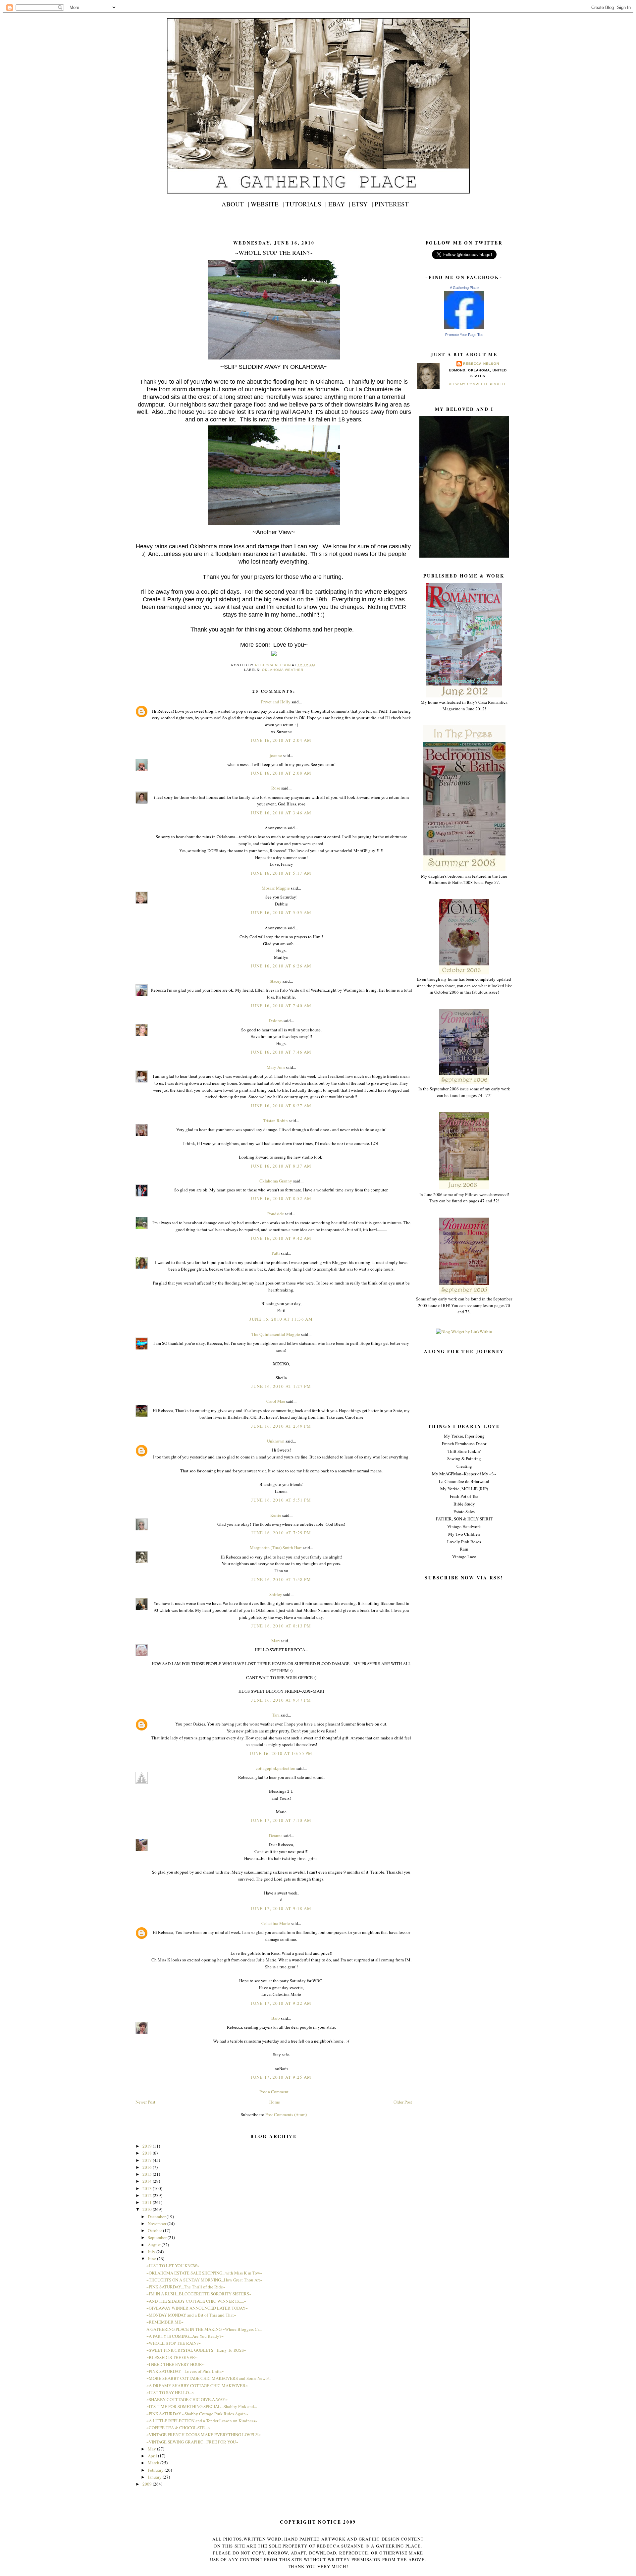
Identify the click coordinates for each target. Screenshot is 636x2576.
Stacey (276, 981)
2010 (148, 2209)
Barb (276, 2018)
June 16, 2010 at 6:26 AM (281, 966)
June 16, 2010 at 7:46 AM (281, 1052)
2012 (148, 2195)
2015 (148, 2174)
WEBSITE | (267, 204)
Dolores (276, 1020)
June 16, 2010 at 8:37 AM (281, 1166)
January (155, 2477)
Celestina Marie (276, 1923)
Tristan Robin (276, 1121)
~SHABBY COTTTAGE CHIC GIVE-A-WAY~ (187, 2399)
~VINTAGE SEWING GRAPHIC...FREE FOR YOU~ (192, 2442)
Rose (276, 788)
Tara (276, 1715)
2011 (148, 2202)
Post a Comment (274, 2092)
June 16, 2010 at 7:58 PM (281, 1579)
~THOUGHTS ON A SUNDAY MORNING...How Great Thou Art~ (204, 2280)
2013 (148, 2188)
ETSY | (362, 204)
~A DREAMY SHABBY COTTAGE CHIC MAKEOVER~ (197, 2385)
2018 (148, 2153)
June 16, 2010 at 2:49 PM (281, 1426)
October (155, 2230)
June (152, 2259)
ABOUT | (235, 204)
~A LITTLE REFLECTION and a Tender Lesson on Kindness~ (202, 2421)
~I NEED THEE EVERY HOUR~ (175, 2364)
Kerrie (276, 1515)
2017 (148, 2160)
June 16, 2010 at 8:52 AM (281, 1198)
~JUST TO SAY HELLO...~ (170, 2392)
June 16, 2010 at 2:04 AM (281, 740)
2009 (148, 2484)
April (153, 2456)
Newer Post (145, 2102)
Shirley (276, 1594)
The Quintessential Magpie (276, 1334)
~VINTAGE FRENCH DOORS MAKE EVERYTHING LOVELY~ (204, 2435)
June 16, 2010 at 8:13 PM (281, 1626)
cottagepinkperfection (276, 1768)
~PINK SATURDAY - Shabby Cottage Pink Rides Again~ (197, 2414)
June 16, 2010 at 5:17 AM (281, 873)
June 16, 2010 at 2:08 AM (281, 773)
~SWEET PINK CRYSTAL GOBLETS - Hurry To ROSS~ (196, 2350)
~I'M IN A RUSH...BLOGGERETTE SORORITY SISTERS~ (199, 2294)
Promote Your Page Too (464, 335)
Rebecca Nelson (481, 364)
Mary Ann (276, 1067)
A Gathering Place (464, 288)
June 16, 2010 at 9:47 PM (281, 1700)
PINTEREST (392, 204)
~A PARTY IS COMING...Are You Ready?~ (185, 2336)
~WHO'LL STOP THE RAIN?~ (174, 2343)
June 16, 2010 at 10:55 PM (281, 1753)
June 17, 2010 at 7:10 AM (281, 1820)
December (157, 2217)
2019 (148, 2146)
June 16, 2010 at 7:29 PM (281, 1533)
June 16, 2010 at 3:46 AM (281, 813)
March (154, 2463)
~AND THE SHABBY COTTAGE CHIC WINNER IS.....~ (196, 2301)
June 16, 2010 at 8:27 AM (281, 1106)
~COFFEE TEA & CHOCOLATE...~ (178, 2428)
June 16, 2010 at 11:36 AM (281, 1319)
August (155, 2245)
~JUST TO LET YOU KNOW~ (173, 2266)
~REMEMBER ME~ (165, 2322)
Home (275, 2102)
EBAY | (339, 204)
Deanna (276, 1836)
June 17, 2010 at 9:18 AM (281, 1908)
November (158, 2223)
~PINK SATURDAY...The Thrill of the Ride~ (186, 2287)
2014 (148, 2181)
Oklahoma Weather (283, 670)
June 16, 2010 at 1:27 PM (281, 1386)
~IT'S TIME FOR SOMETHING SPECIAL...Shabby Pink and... (202, 2406)
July (152, 2252)
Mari (276, 1641)
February (156, 2470)
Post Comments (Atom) (286, 2114)
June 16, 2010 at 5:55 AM (281, 912)
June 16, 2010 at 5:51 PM (281, 1500)
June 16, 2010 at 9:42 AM (281, 1238)
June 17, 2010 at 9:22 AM (281, 2003)
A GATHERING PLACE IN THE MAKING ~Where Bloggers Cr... (204, 2329)
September (158, 2237)
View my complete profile (478, 384)
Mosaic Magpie (276, 888)
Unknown (276, 1441)
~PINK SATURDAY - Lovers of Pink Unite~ (185, 2371)
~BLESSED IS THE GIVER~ (172, 2357)
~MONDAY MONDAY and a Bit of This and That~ (191, 2315)
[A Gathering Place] (464, 328)
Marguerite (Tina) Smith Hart (276, 1548)
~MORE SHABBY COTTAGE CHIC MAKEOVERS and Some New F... (209, 2378)
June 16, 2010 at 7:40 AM (281, 1006)
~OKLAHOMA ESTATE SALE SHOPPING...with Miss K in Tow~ (204, 2273)
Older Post (403, 2102)
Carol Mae (276, 1401)
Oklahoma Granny (276, 1181)
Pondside (276, 1214)
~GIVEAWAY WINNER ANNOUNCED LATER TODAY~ (197, 2308)
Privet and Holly (276, 702)
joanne (276, 755)
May (152, 2449)
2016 (148, 2167)
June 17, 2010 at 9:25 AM (281, 2077)
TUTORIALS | (306, 204)
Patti (276, 1253)
